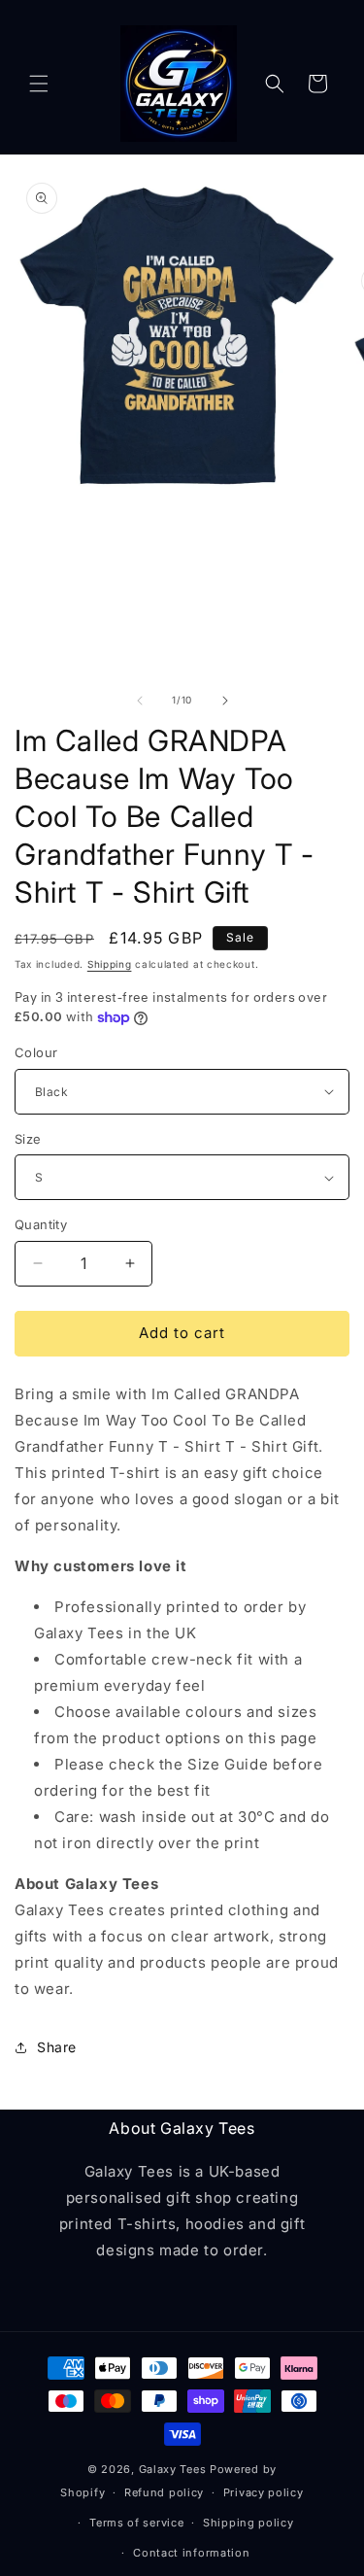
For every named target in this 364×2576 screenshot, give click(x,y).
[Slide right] (225, 701)
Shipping (110, 964)
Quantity (41, 1224)
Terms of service (136, 2523)
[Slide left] (140, 701)
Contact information (191, 2553)
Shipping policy (248, 2523)
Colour (36, 1052)
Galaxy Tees (173, 2469)
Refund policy (164, 2492)
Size (28, 1139)
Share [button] (57, 2047)
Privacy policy (264, 2492)
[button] (39, 84)
